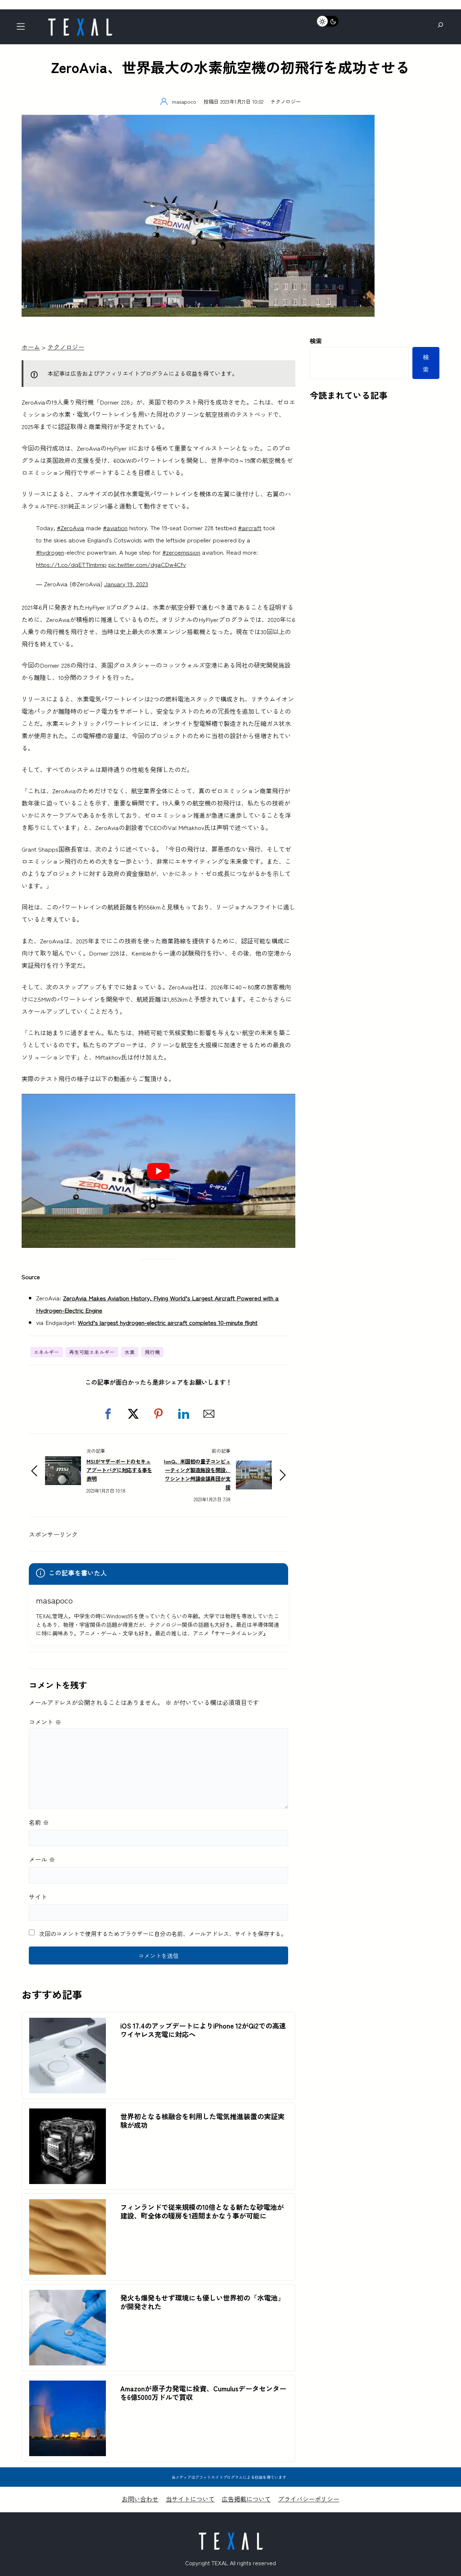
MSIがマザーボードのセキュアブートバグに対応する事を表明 (119, 1470)
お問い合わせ (140, 2499)
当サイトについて (190, 2499)
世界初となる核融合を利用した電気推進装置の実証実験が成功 (202, 2121)
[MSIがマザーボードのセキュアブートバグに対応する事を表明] (63, 1462)
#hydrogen (50, 552)
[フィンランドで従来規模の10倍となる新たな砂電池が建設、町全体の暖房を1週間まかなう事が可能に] (68, 2205)
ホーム (31, 347)
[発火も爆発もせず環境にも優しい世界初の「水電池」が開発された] (68, 2296)
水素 (130, 1352)
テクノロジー (286, 101)
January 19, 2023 (126, 584)
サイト (38, 1897)
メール (42, 1859)
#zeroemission (181, 552)
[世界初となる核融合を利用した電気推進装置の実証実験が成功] (68, 2114)
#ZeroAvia (71, 527)
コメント (45, 1722)
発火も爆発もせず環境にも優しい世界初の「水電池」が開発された (202, 2302)
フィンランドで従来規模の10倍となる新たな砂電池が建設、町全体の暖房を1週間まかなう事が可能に (202, 2211)
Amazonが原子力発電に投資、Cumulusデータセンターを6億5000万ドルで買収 (203, 2393)
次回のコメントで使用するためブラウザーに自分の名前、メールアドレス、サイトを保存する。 (163, 1934)
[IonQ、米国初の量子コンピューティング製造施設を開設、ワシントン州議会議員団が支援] (254, 1467)
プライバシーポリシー (309, 2499)
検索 (316, 341)
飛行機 (152, 1352)
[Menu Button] (23, 29)
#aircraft (250, 527)
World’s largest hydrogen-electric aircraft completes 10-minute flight (168, 1322)
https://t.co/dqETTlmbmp (71, 564)
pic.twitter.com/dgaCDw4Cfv (147, 564)
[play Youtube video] (158, 1171)
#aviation (115, 527)
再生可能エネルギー (92, 1352)
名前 (39, 1822)
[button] (108, 1414)
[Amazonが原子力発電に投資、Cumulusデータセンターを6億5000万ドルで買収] (68, 2386)
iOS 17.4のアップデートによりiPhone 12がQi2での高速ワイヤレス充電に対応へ (203, 2030)
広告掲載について (246, 2499)
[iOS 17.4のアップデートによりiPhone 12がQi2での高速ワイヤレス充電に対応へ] (68, 2024)
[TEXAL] (80, 21)
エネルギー (46, 1352)
